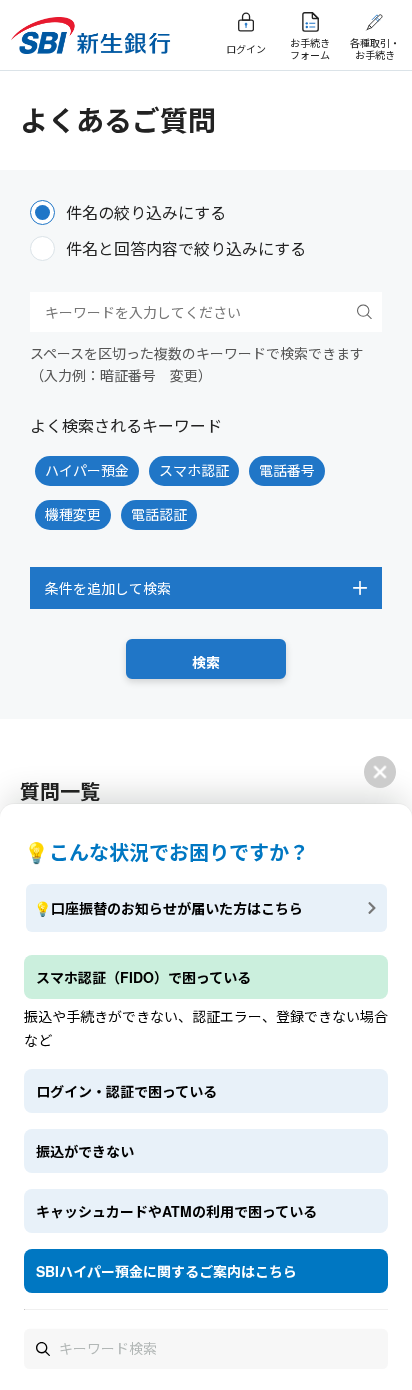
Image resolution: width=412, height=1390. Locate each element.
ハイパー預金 (87, 470)
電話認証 (159, 514)
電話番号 (287, 470)
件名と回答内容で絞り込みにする (186, 248)
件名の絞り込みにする (146, 212)
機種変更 (73, 514)
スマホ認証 (194, 470)
